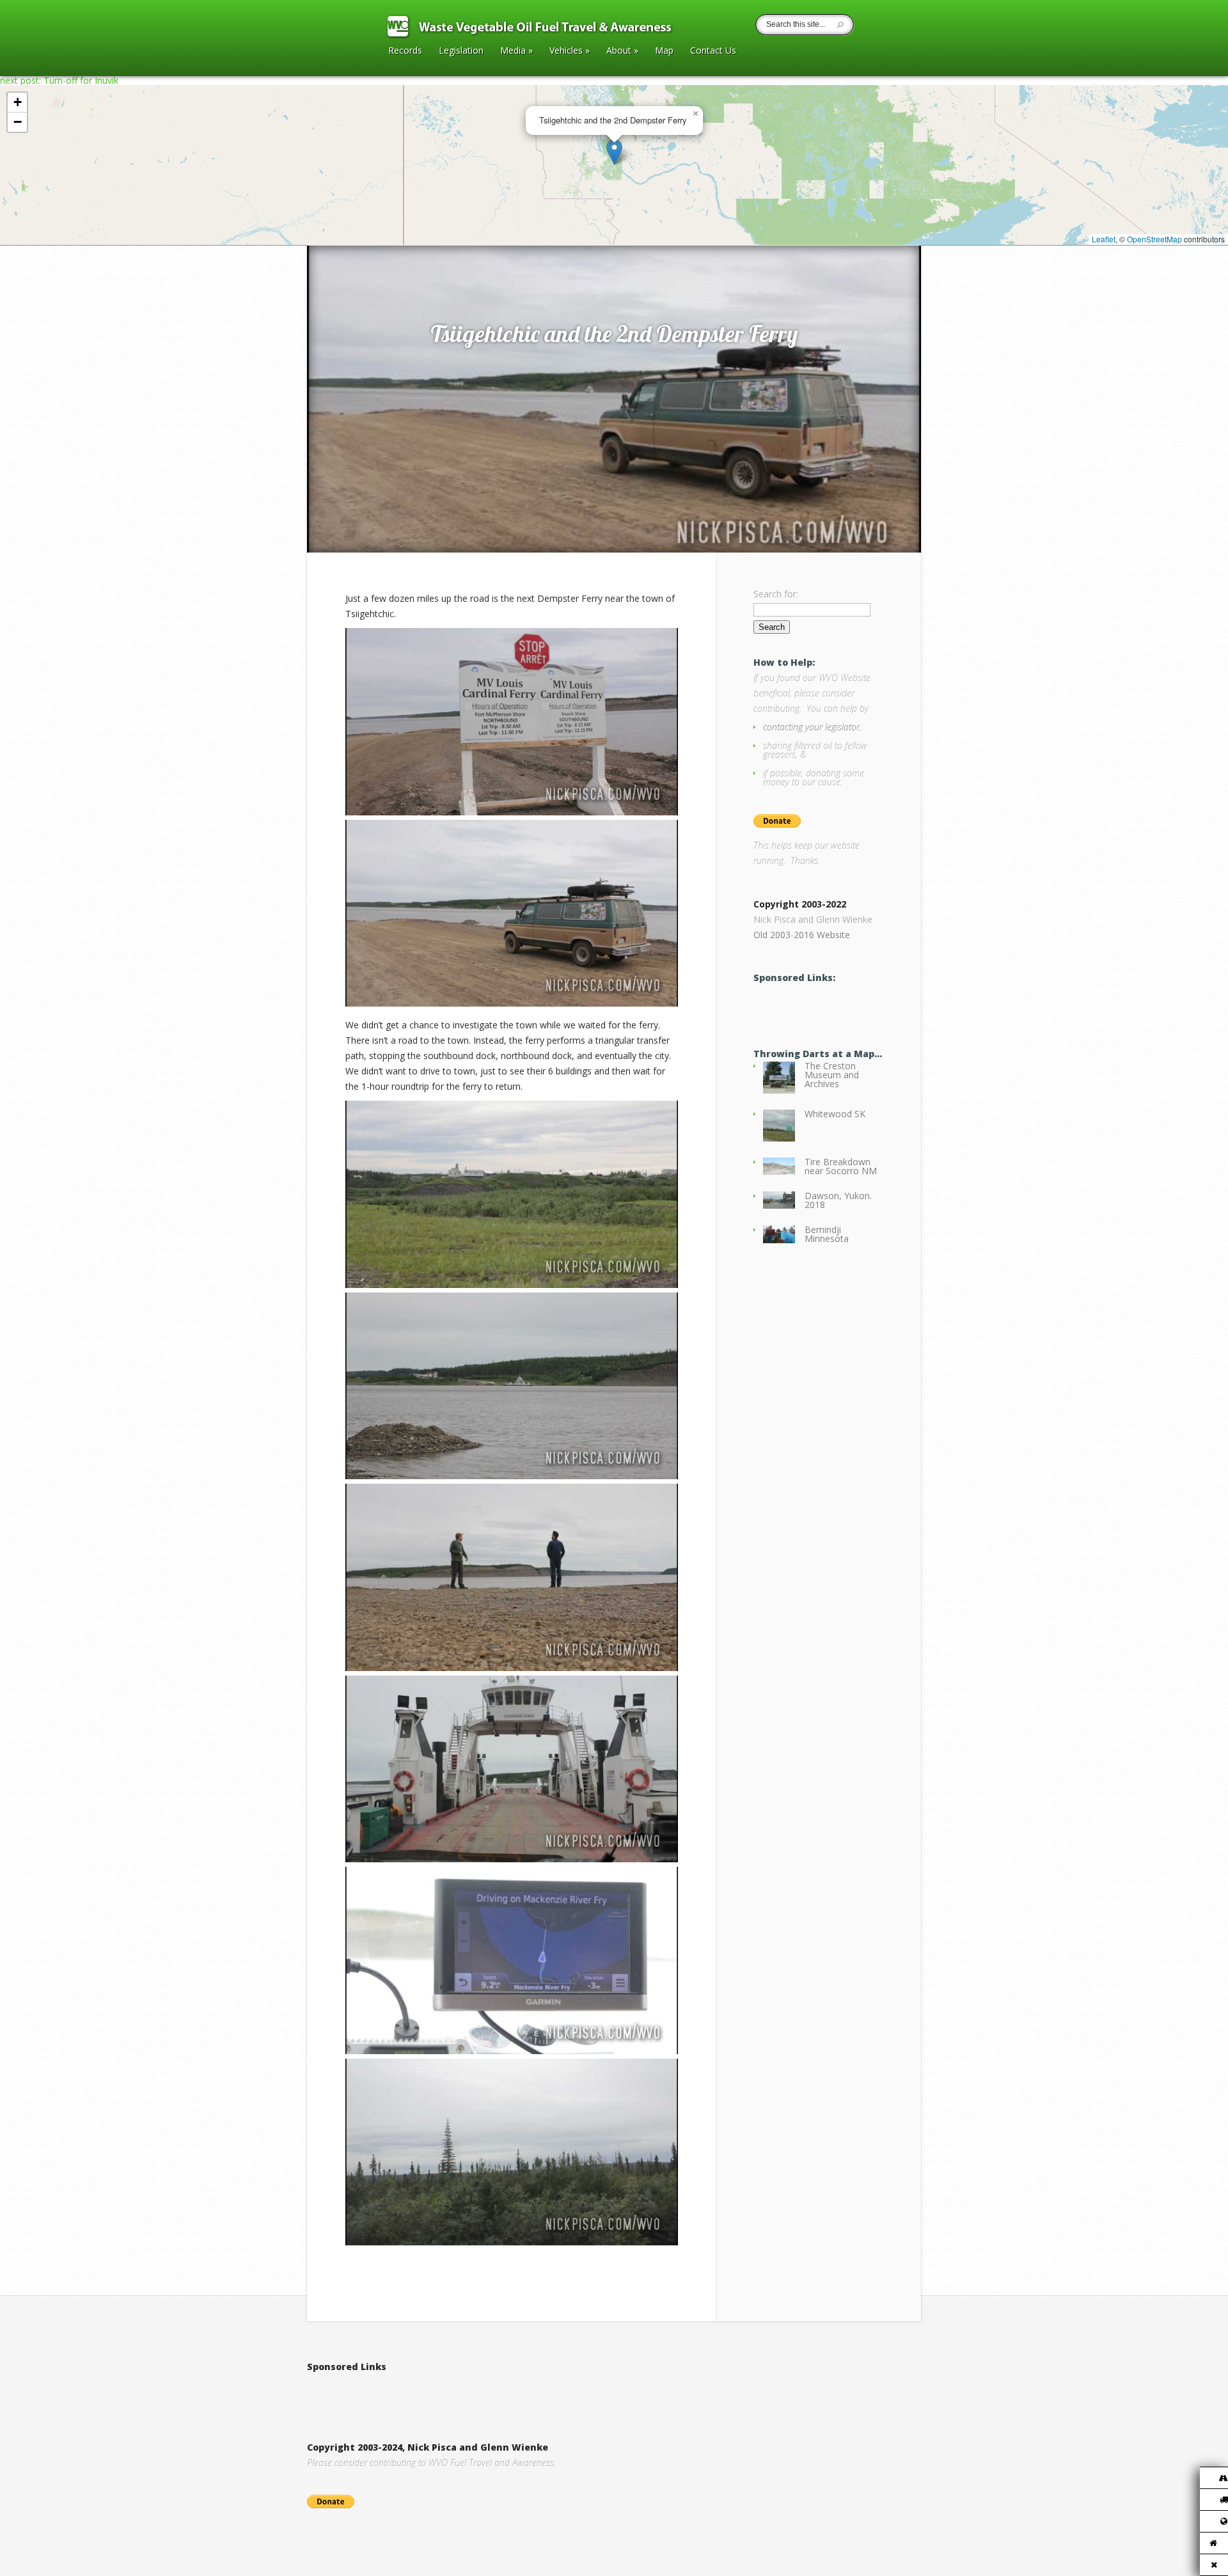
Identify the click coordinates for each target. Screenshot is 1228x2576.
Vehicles (570, 51)
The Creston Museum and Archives (832, 1075)
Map (664, 51)
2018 (361, 232)
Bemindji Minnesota (827, 1234)
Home (334, 232)
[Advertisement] (457, 2394)
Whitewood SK (835, 1114)
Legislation (461, 51)
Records (405, 51)
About (622, 51)
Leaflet (1104, 239)
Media (516, 51)
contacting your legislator (811, 727)
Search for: (776, 594)
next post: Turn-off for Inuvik (59, 80)
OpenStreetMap (1154, 239)
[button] (614, 152)
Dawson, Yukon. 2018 (838, 1200)
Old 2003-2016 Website (802, 935)
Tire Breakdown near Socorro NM (841, 1166)
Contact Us (713, 51)
